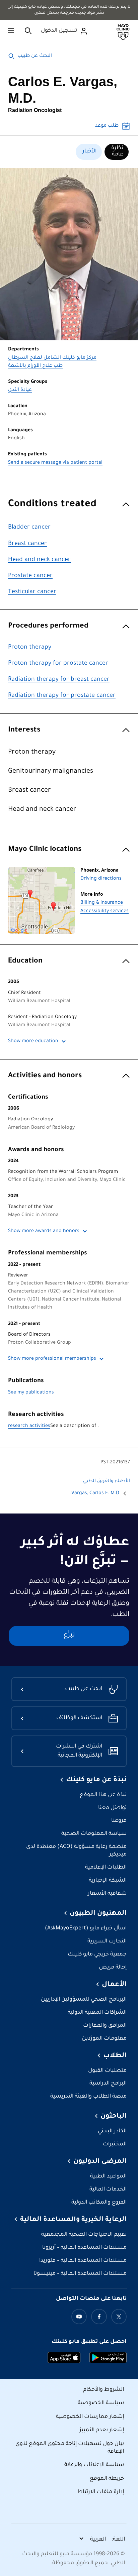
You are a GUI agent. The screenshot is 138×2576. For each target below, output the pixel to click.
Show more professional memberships (52, 1359)
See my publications (31, 1393)
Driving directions (101, 879)
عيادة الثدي (20, 390)
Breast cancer (27, 544)
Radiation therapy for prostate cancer (62, 696)
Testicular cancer (32, 592)
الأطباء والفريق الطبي (107, 1481)
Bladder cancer (29, 528)
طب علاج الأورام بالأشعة (35, 366)
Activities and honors (45, 1076)
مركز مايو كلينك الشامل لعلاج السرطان (52, 358)
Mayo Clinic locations (45, 850)
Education (25, 961)
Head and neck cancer (39, 560)
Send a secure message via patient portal (55, 463)
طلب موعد (107, 126)
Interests (24, 730)
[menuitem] (117, 152)
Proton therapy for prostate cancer (58, 664)
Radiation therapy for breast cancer (59, 680)
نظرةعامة (117, 151)
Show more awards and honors (44, 1231)
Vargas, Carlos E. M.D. (95, 1493)
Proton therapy (30, 648)
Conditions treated (52, 505)
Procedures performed (48, 626)
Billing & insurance (102, 903)
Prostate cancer (30, 576)
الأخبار (89, 151)
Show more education (33, 1041)
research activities (29, 1426)
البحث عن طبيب (35, 56)
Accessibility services (105, 911)
